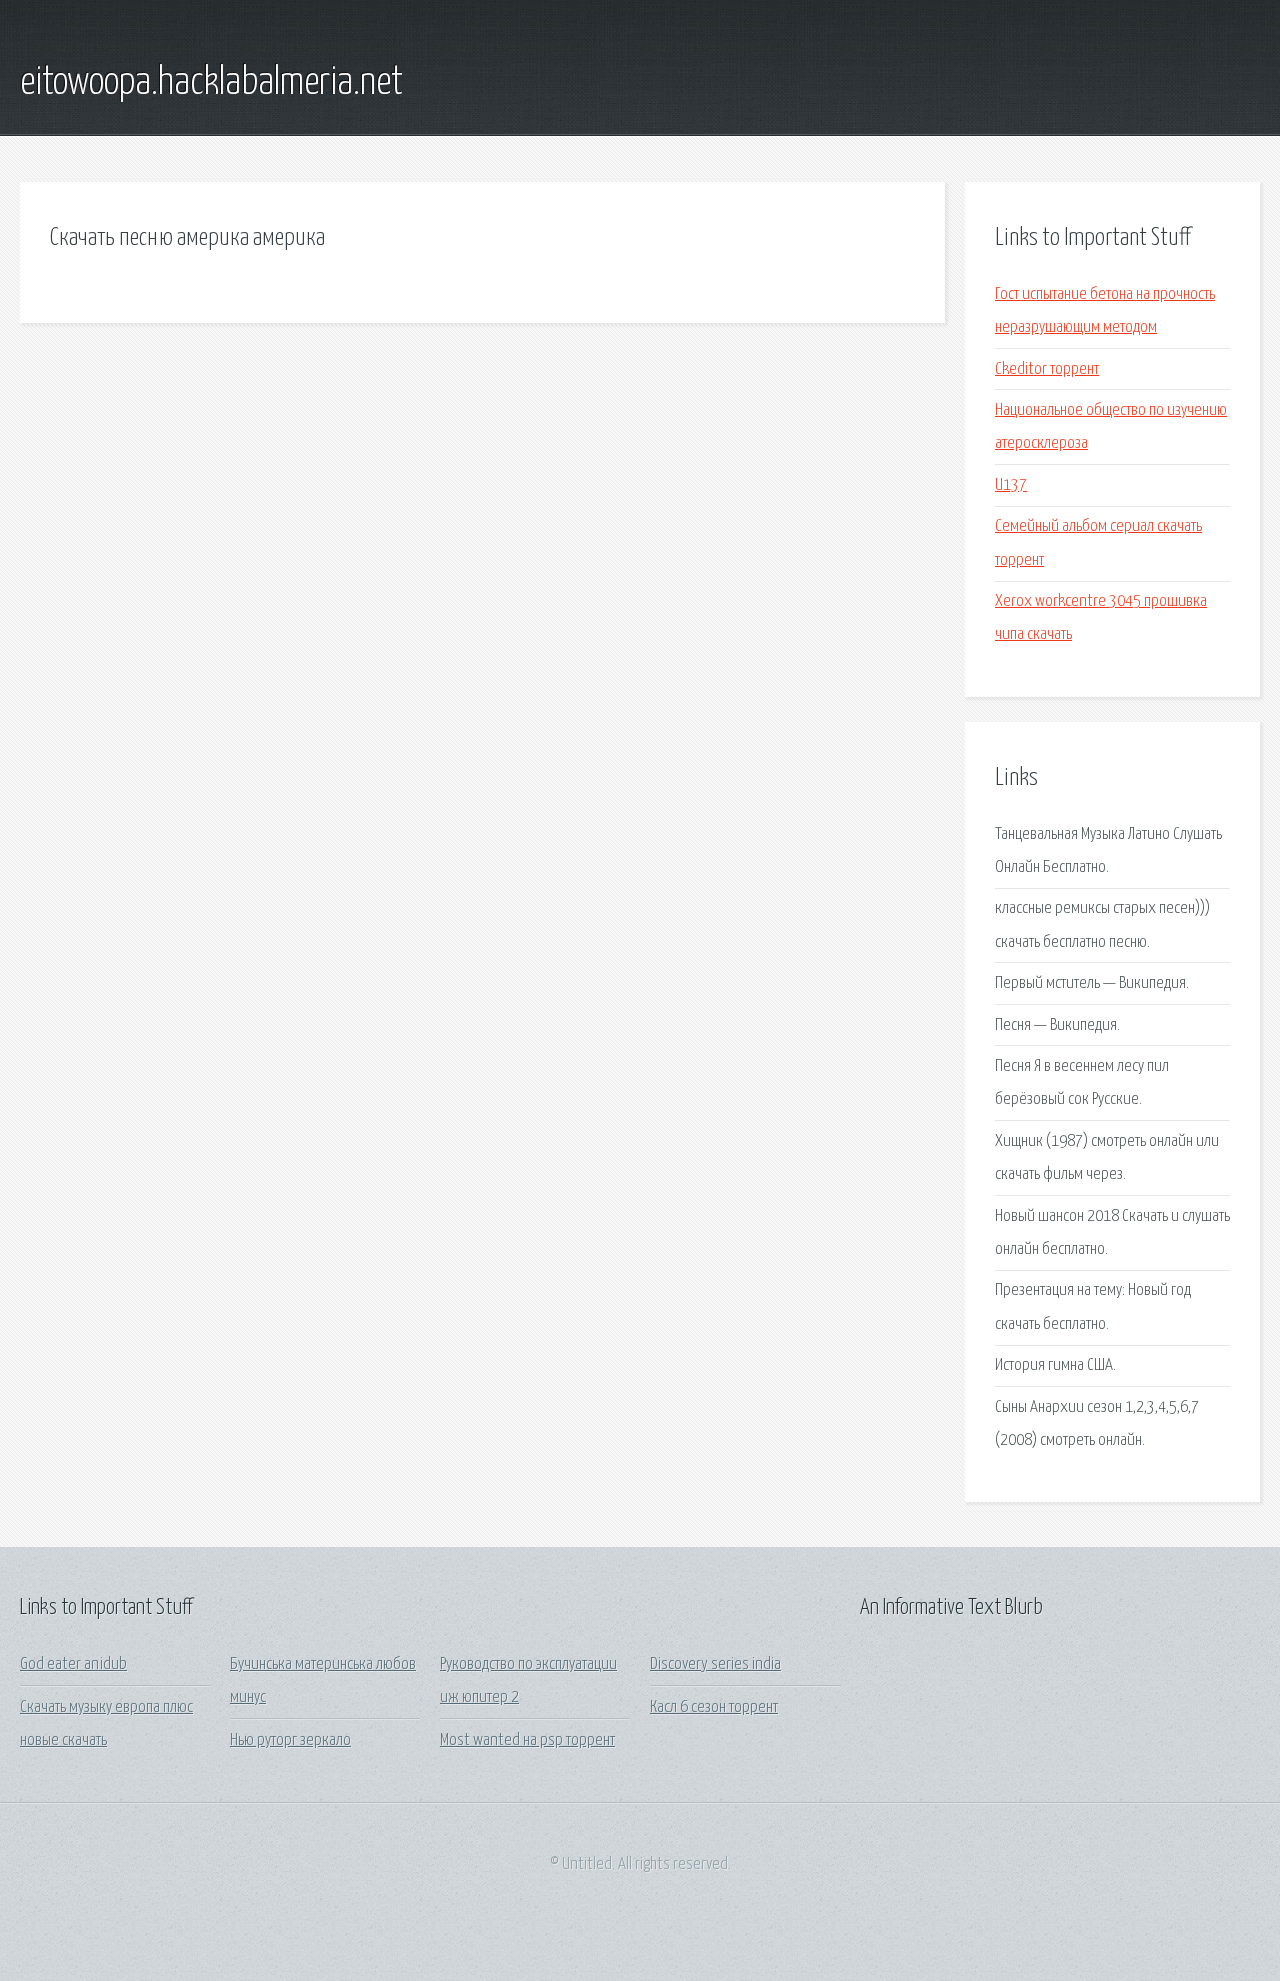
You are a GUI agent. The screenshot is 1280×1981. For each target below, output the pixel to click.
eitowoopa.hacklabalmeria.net (211, 83)
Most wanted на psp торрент (527, 1740)
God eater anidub (73, 1664)
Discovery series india (715, 1664)
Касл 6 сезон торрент (714, 1707)
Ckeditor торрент (1047, 369)
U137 (1011, 485)
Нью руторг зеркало (290, 1740)
